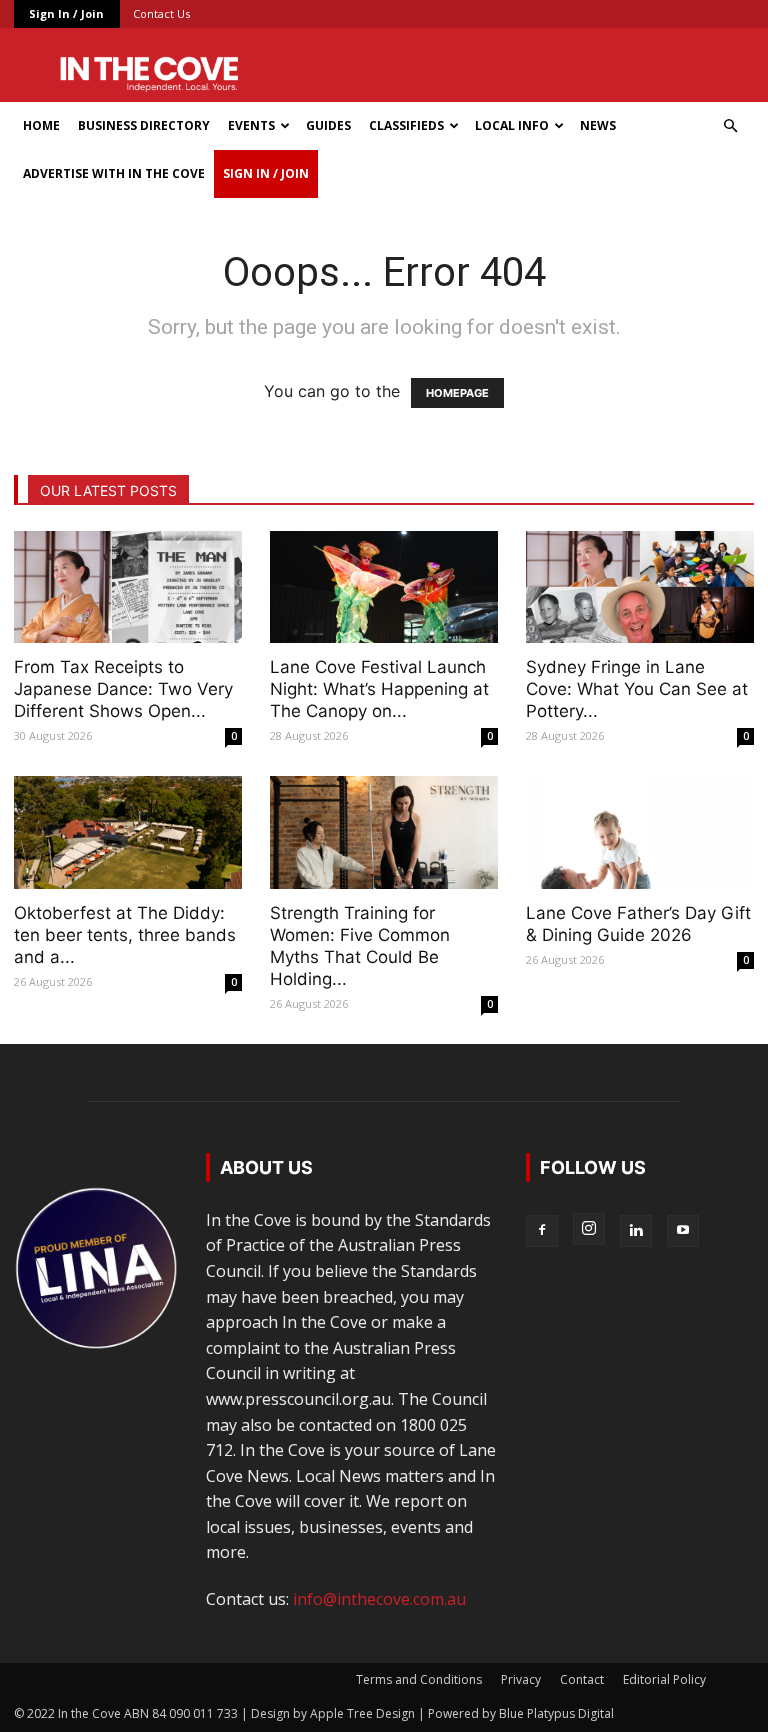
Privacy (521, 1679)
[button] (730, 126)
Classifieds (406, 125)
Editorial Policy (664, 1679)
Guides (328, 125)
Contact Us (161, 13)
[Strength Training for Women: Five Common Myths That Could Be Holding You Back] (384, 832)
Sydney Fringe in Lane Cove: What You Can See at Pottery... (637, 689)
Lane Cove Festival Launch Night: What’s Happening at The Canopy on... (379, 689)
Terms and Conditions (419, 1679)
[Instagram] (589, 1229)
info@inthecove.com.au (379, 1599)
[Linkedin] (636, 1231)
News (598, 125)
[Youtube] (683, 1231)
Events (251, 125)
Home (41, 125)
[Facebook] (542, 1231)
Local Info (512, 125)
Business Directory (144, 125)
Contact (582, 1679)
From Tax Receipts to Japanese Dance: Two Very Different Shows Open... (123, 689)
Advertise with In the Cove (114, 173)
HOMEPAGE (457, 393)
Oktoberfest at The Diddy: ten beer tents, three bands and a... (125, 935)
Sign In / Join (66, 13)
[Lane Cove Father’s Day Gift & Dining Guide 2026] (640, 832)
